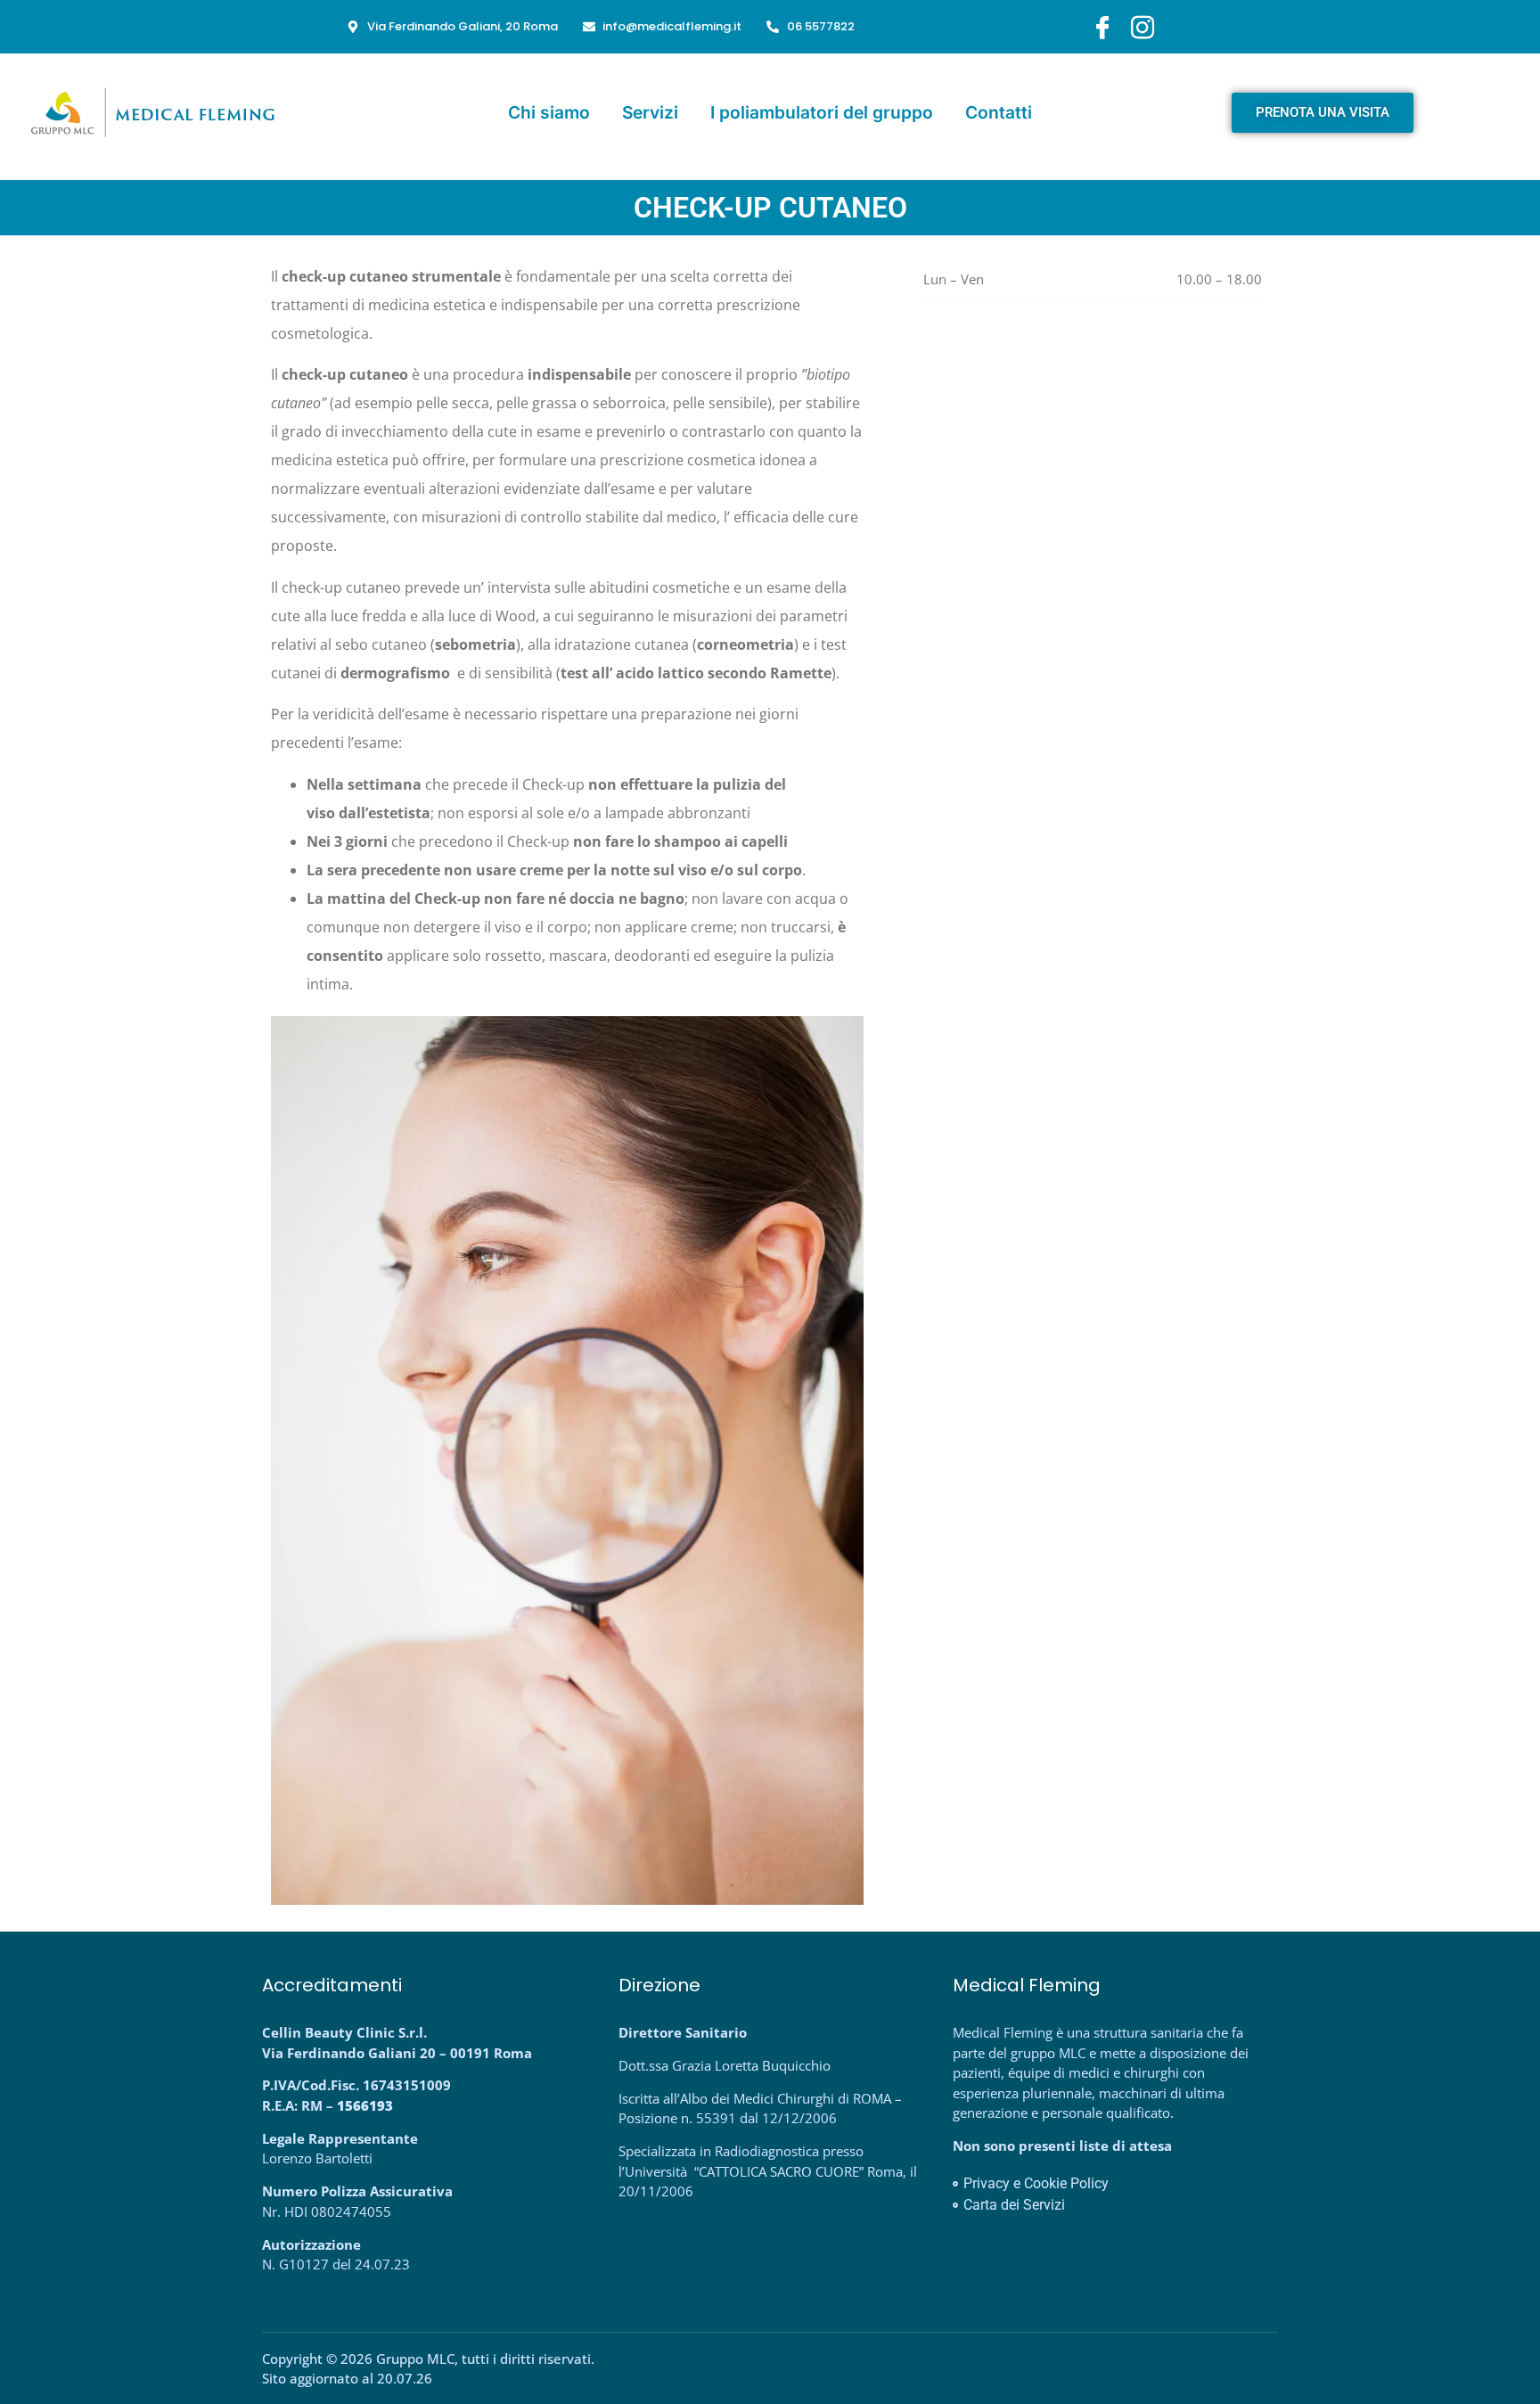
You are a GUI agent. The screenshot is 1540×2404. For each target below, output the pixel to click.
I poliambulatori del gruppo (822, 112)
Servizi (650, 112)
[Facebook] (1102, 27)
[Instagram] (1143, 27)
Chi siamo (549, 112)
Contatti (999, 112)
